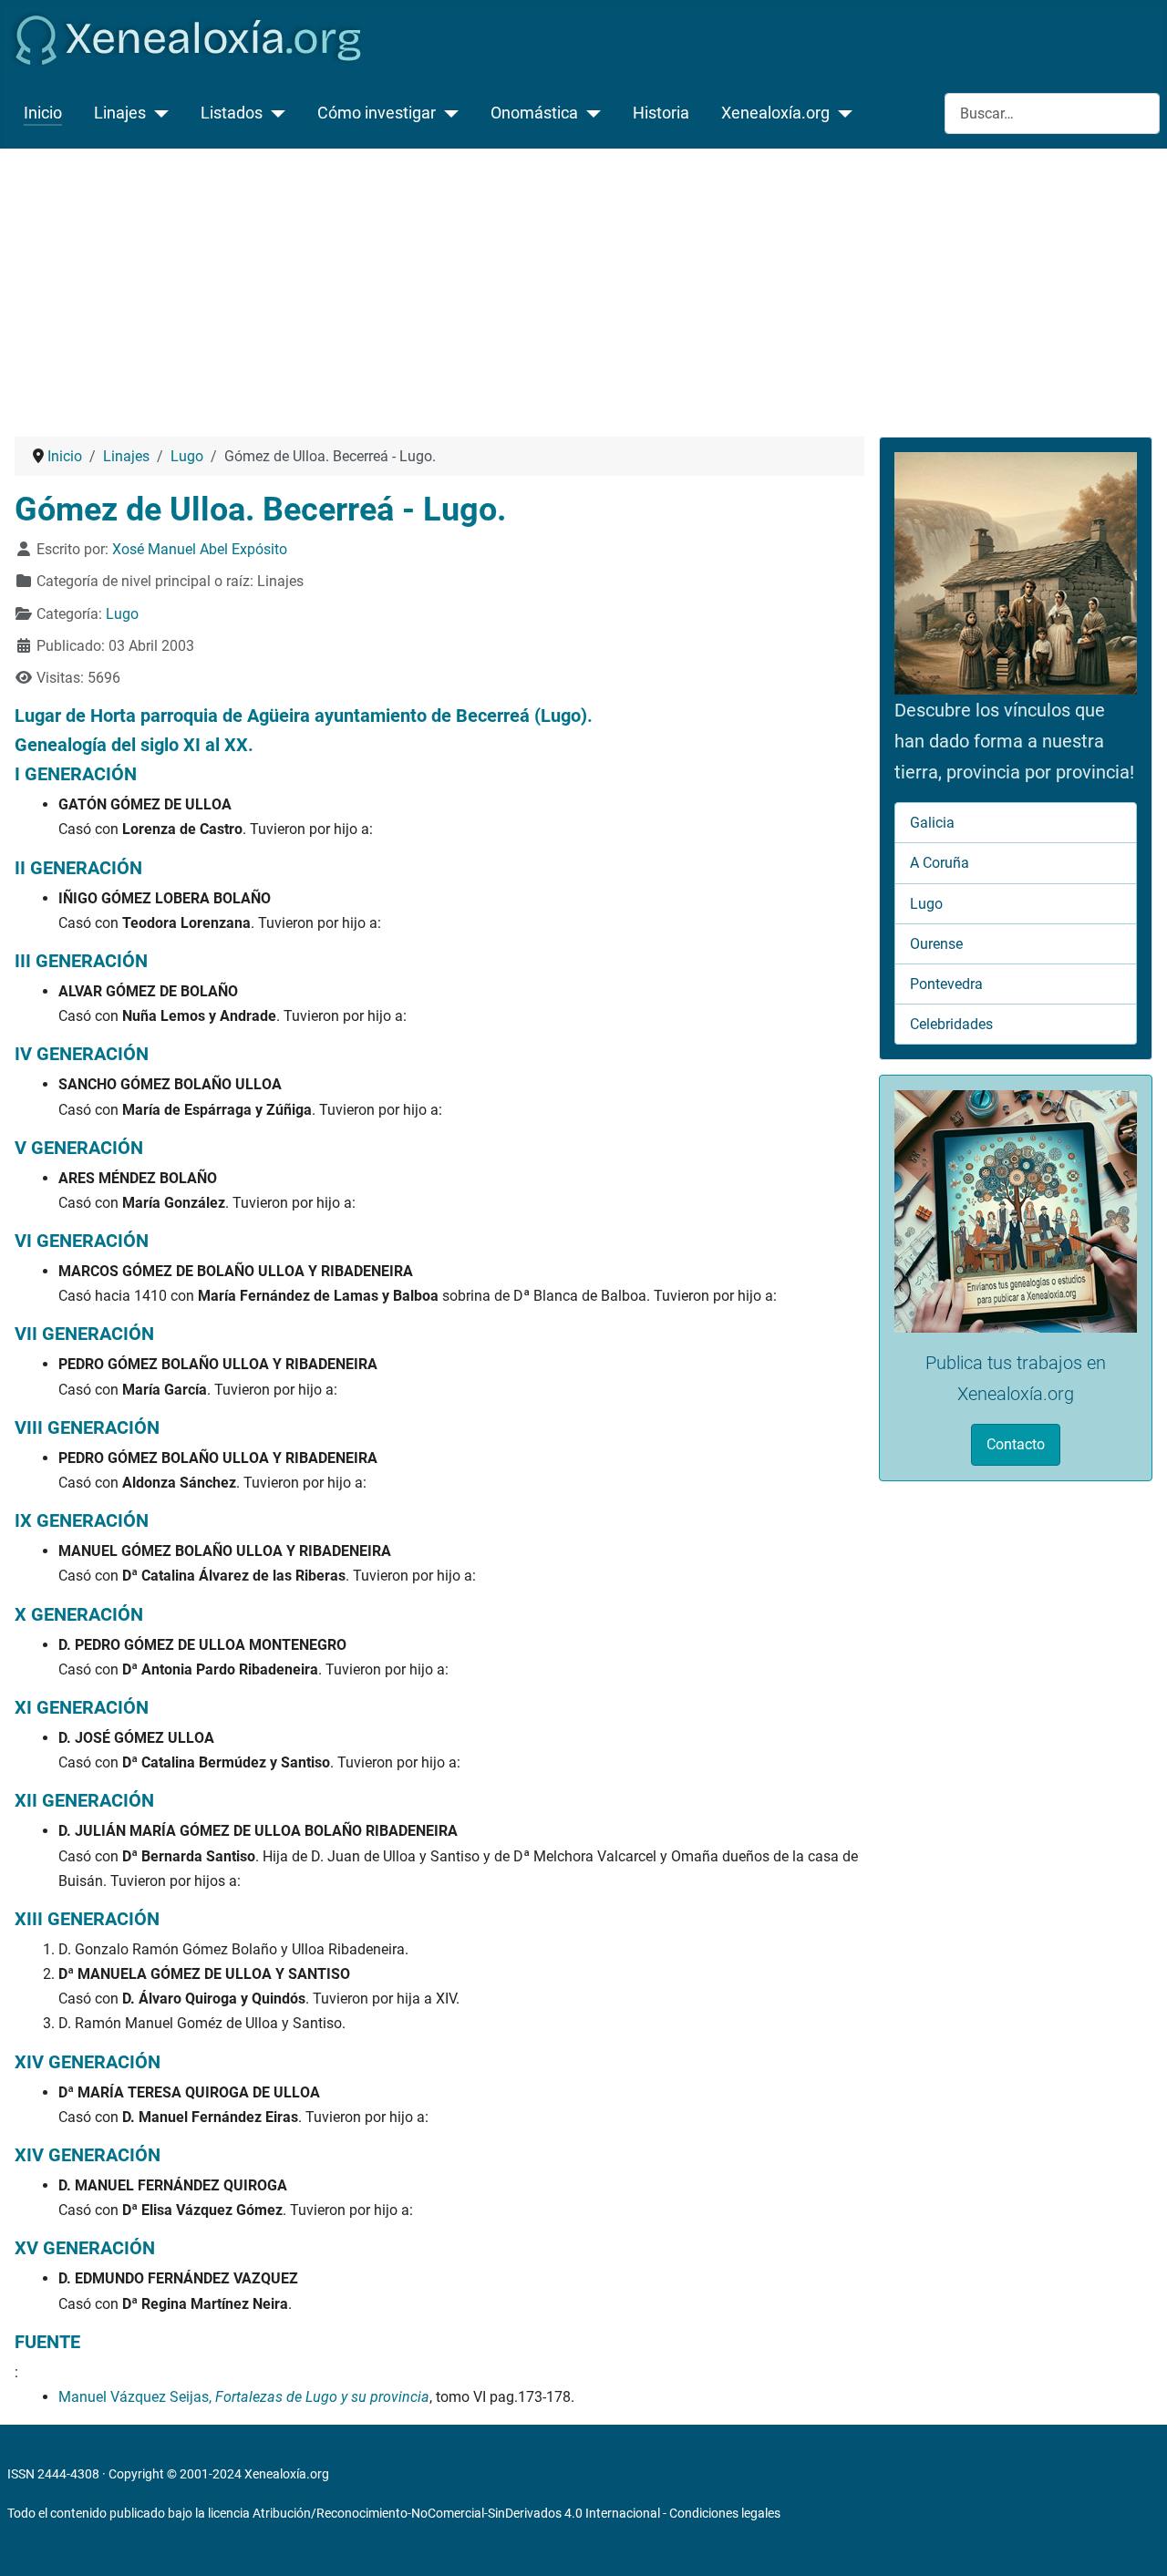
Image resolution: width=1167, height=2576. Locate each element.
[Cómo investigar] (447, 113)
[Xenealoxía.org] (841, 113)
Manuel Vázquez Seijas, (244, 2397)
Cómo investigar (377, 113)
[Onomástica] (589, 113)
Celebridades (951, 1024)
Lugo (122, 614)
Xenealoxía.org (775, 113)
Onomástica (534, 113)
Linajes (120, 113)
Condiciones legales (725, 2513)
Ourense (936, 944)
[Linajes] (157, 113)
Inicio (43, 113)
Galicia (932, 823)
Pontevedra (946, 984)
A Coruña (940, 863)
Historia (661, 113)
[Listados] (274, 113)
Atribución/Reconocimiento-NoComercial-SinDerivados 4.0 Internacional (456, 2513)
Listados (232, 113)
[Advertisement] (583, 285)
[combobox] (1052, 113)
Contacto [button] (1016, 1444)
